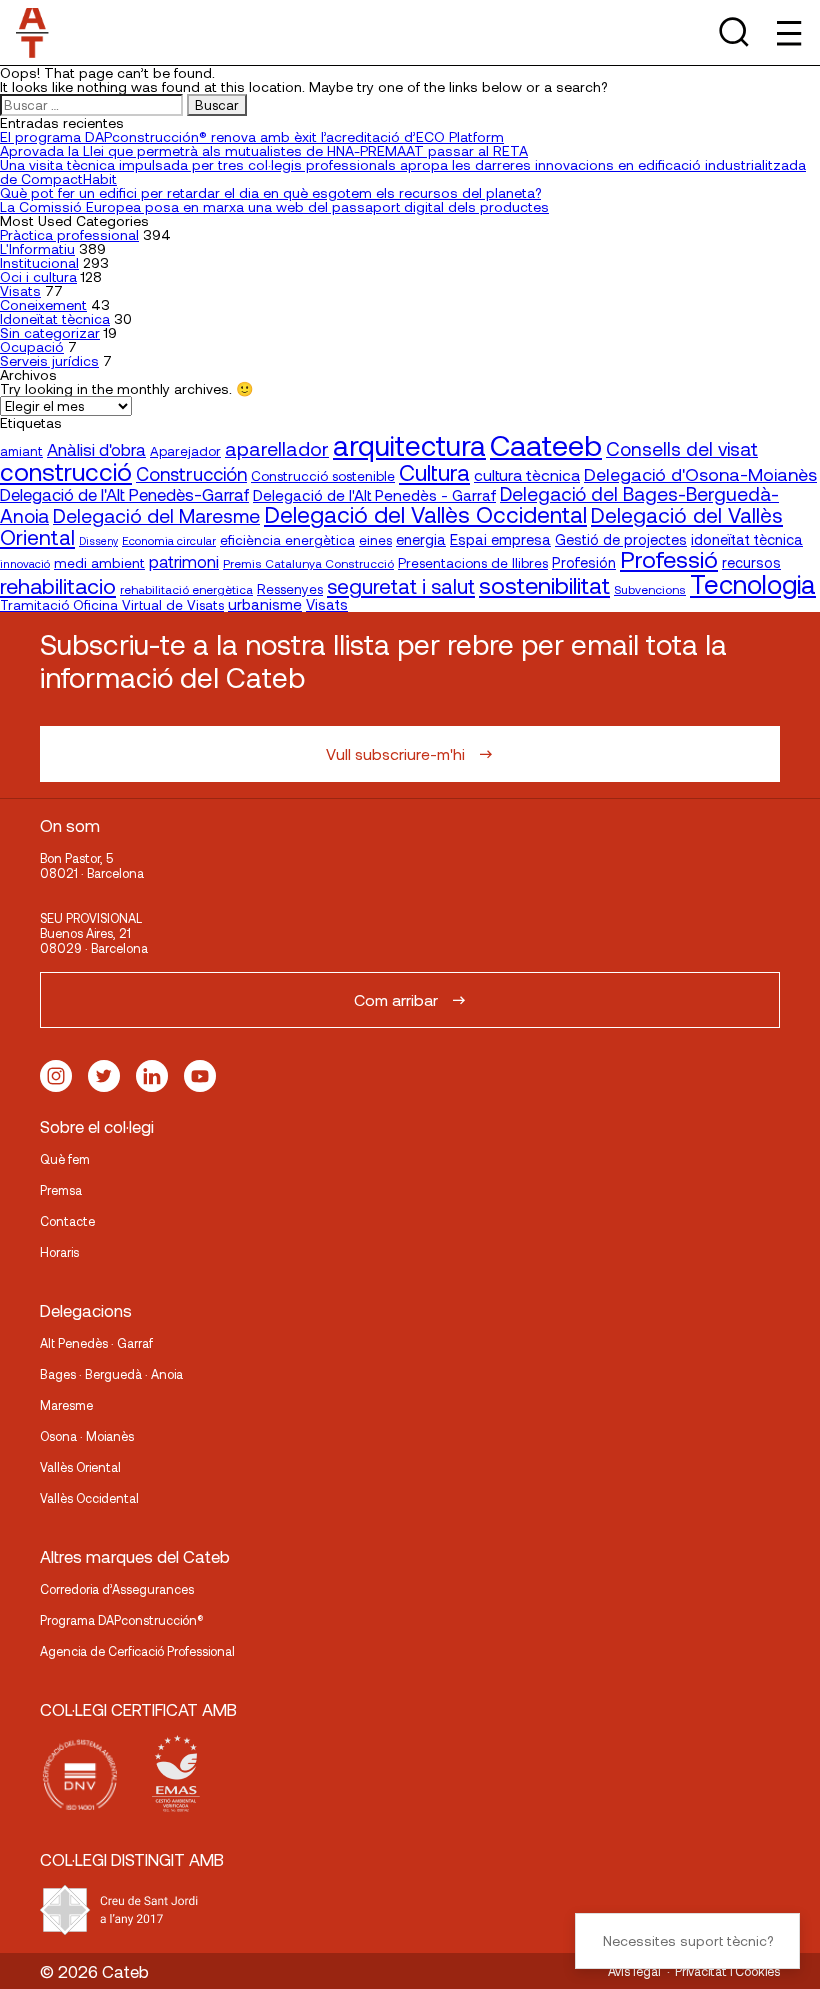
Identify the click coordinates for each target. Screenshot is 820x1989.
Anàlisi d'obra (96, 449)
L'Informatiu (37, 248)
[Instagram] (56, 1076)
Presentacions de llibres (473, 562)
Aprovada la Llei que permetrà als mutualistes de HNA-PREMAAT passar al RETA (264, 150)
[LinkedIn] (152, 1076)
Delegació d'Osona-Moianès (700, 474)
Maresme (66, 1405)
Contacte (67, 1221)
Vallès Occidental (89, 1498)
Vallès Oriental (80, 1467)
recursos (751, 562)
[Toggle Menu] (787, 32)
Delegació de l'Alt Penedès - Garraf (374, 495)
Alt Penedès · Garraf (96, 1343)
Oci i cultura (38, 276)
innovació (25, 563)
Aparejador (185, 451)
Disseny (98, 540)
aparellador (277, 448)
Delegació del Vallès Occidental (425, 514)
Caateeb (546, 444)
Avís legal (634, 1971)
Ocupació (32, 346)
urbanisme (265, 604)
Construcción (191, 474)
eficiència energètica (287, 539)
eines (375, 540)
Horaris (59, 1252)
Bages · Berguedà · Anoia (111, 1374)
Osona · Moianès (87, 1436)
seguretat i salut (401, 585)
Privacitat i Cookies (727, 1971)
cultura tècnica (527, 474)
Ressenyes (290, 588)
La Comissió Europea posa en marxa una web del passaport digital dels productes (274, 206)
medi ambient (99, 562)
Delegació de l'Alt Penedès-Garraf (124, 494)
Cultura (434, 472)
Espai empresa (500, 539)
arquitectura (409, 445)
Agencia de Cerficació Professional (137, 1651)
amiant (21, 451)
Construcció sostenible (323, 475)
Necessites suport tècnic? (688, 1940)
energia (421, 539)
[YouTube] (200, 1076)
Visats (20, 290)
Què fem (65, 1159)
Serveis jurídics (49, 360)
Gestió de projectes (621, 539)
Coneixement (43, 304)
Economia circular (169, 540)
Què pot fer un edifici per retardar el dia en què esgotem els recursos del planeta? (270, 192)
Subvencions (650, 589)
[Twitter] (104, 1076)
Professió (669, 558)
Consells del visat (682, 448)
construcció (66, 471)
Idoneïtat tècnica (55, 318)
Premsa (61, 1190)
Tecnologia (753, 583)
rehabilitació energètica (186, 589)
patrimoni (184, 561)
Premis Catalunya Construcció (308, 563)
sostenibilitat (544, 584)
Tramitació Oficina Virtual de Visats (112, 604)
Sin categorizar (50, 332)
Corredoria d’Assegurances (117, 1589)
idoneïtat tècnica (747, 539)
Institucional (39, 262)
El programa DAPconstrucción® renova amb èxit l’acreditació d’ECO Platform (252, 136)
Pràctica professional (69, 234)
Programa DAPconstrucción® (122, 1620)
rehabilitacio (58, 585)
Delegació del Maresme (156, 515)
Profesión (584, 562)
